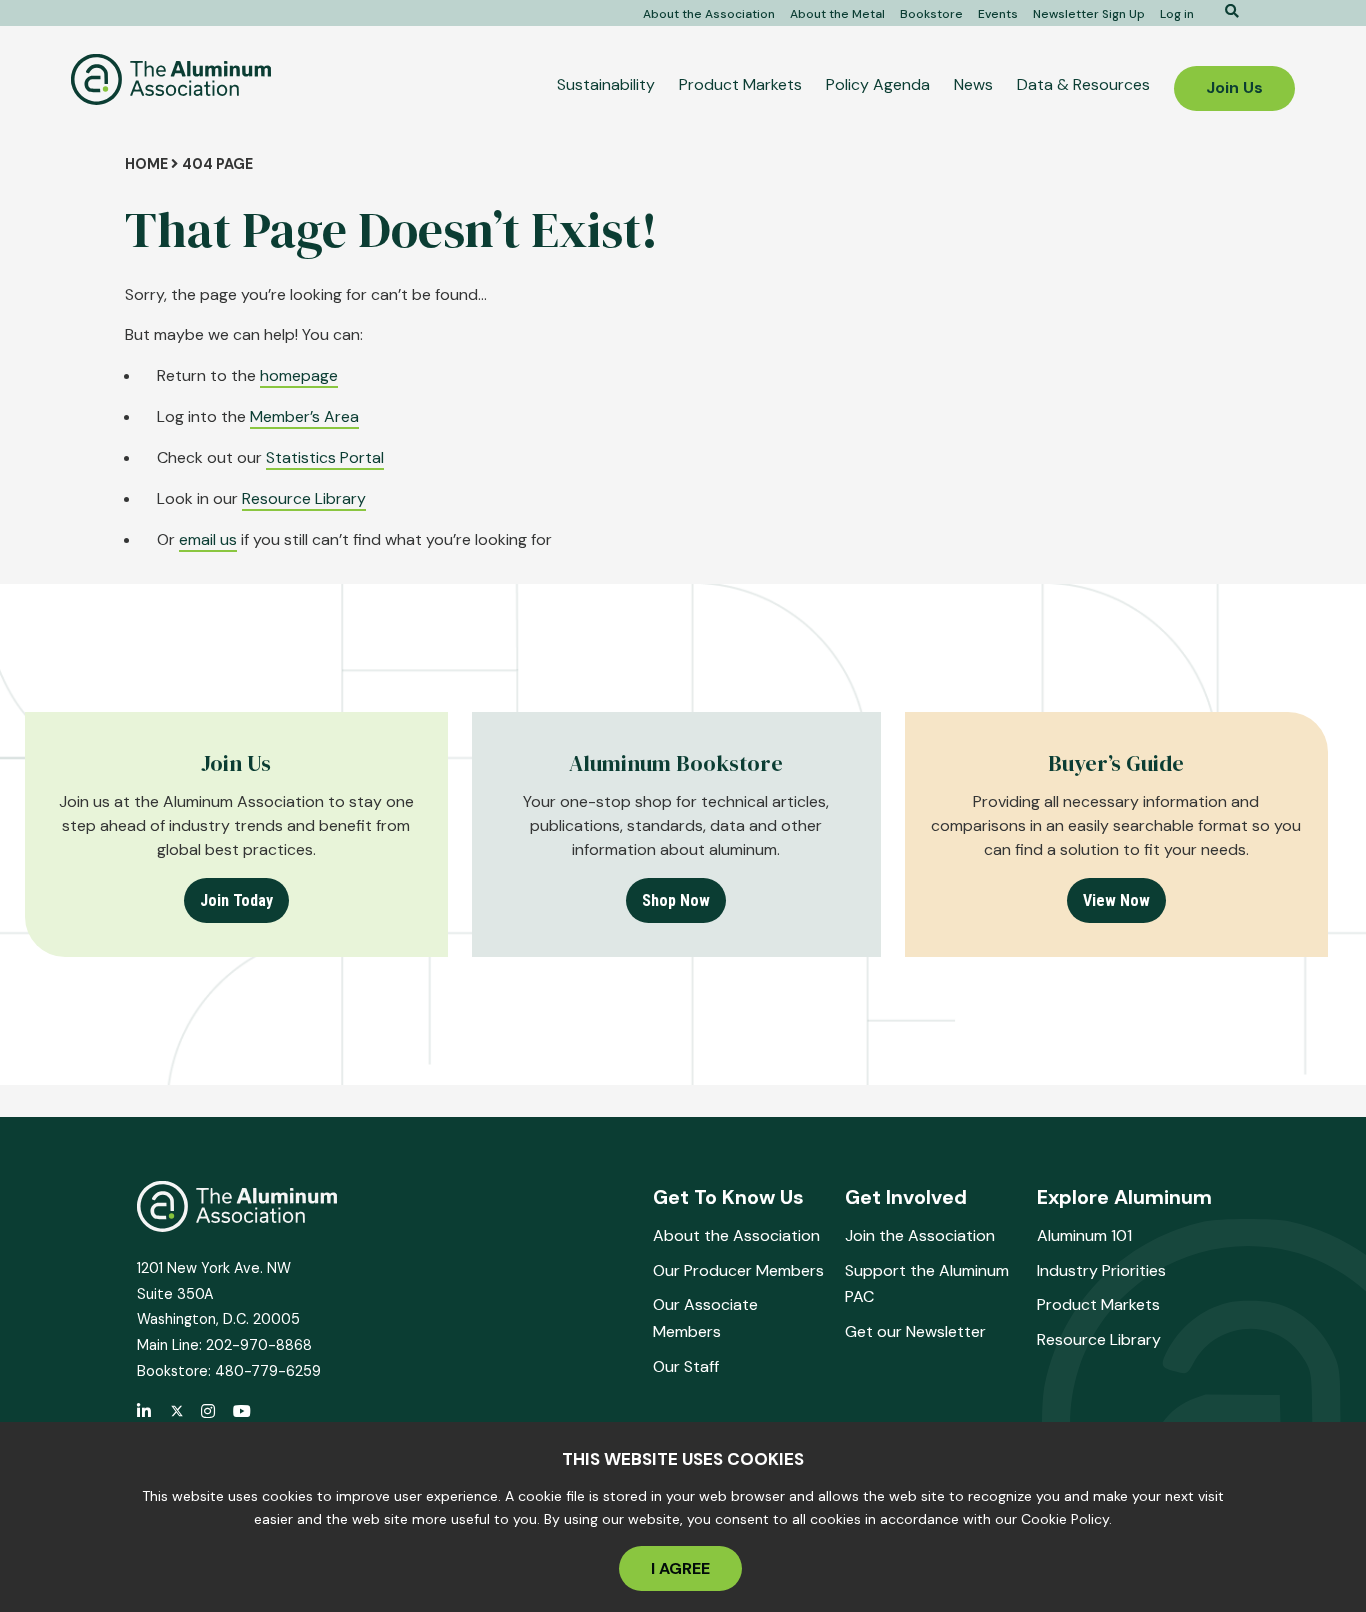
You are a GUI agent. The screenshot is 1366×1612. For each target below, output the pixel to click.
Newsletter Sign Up (1089, 14)
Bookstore (931, 14)
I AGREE (680, 1568)
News (973, 84)
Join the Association (920, 1235)
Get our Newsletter (915, 1331)
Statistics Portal (325, 457)
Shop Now (676, 900)
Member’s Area (304, 416)
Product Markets (740, 84)
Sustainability (606, 84)
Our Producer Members (738, 1270)
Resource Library (304, 498)
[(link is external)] (145, 1413)
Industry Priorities (1101, 1270)
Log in (1177, 14)
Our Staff (686, 1366)
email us (208, 539)
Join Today (236, 900)
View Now (1116, 900)
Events (998, 14)
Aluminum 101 (1084, 1235)
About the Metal (837, 14)
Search (1225, 11)
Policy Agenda (878, 84)
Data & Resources (1083, 84)
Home (146, 164)
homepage (299, 375)
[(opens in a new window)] (177, 1412)
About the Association (709, 14)
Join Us (1234, 87)
